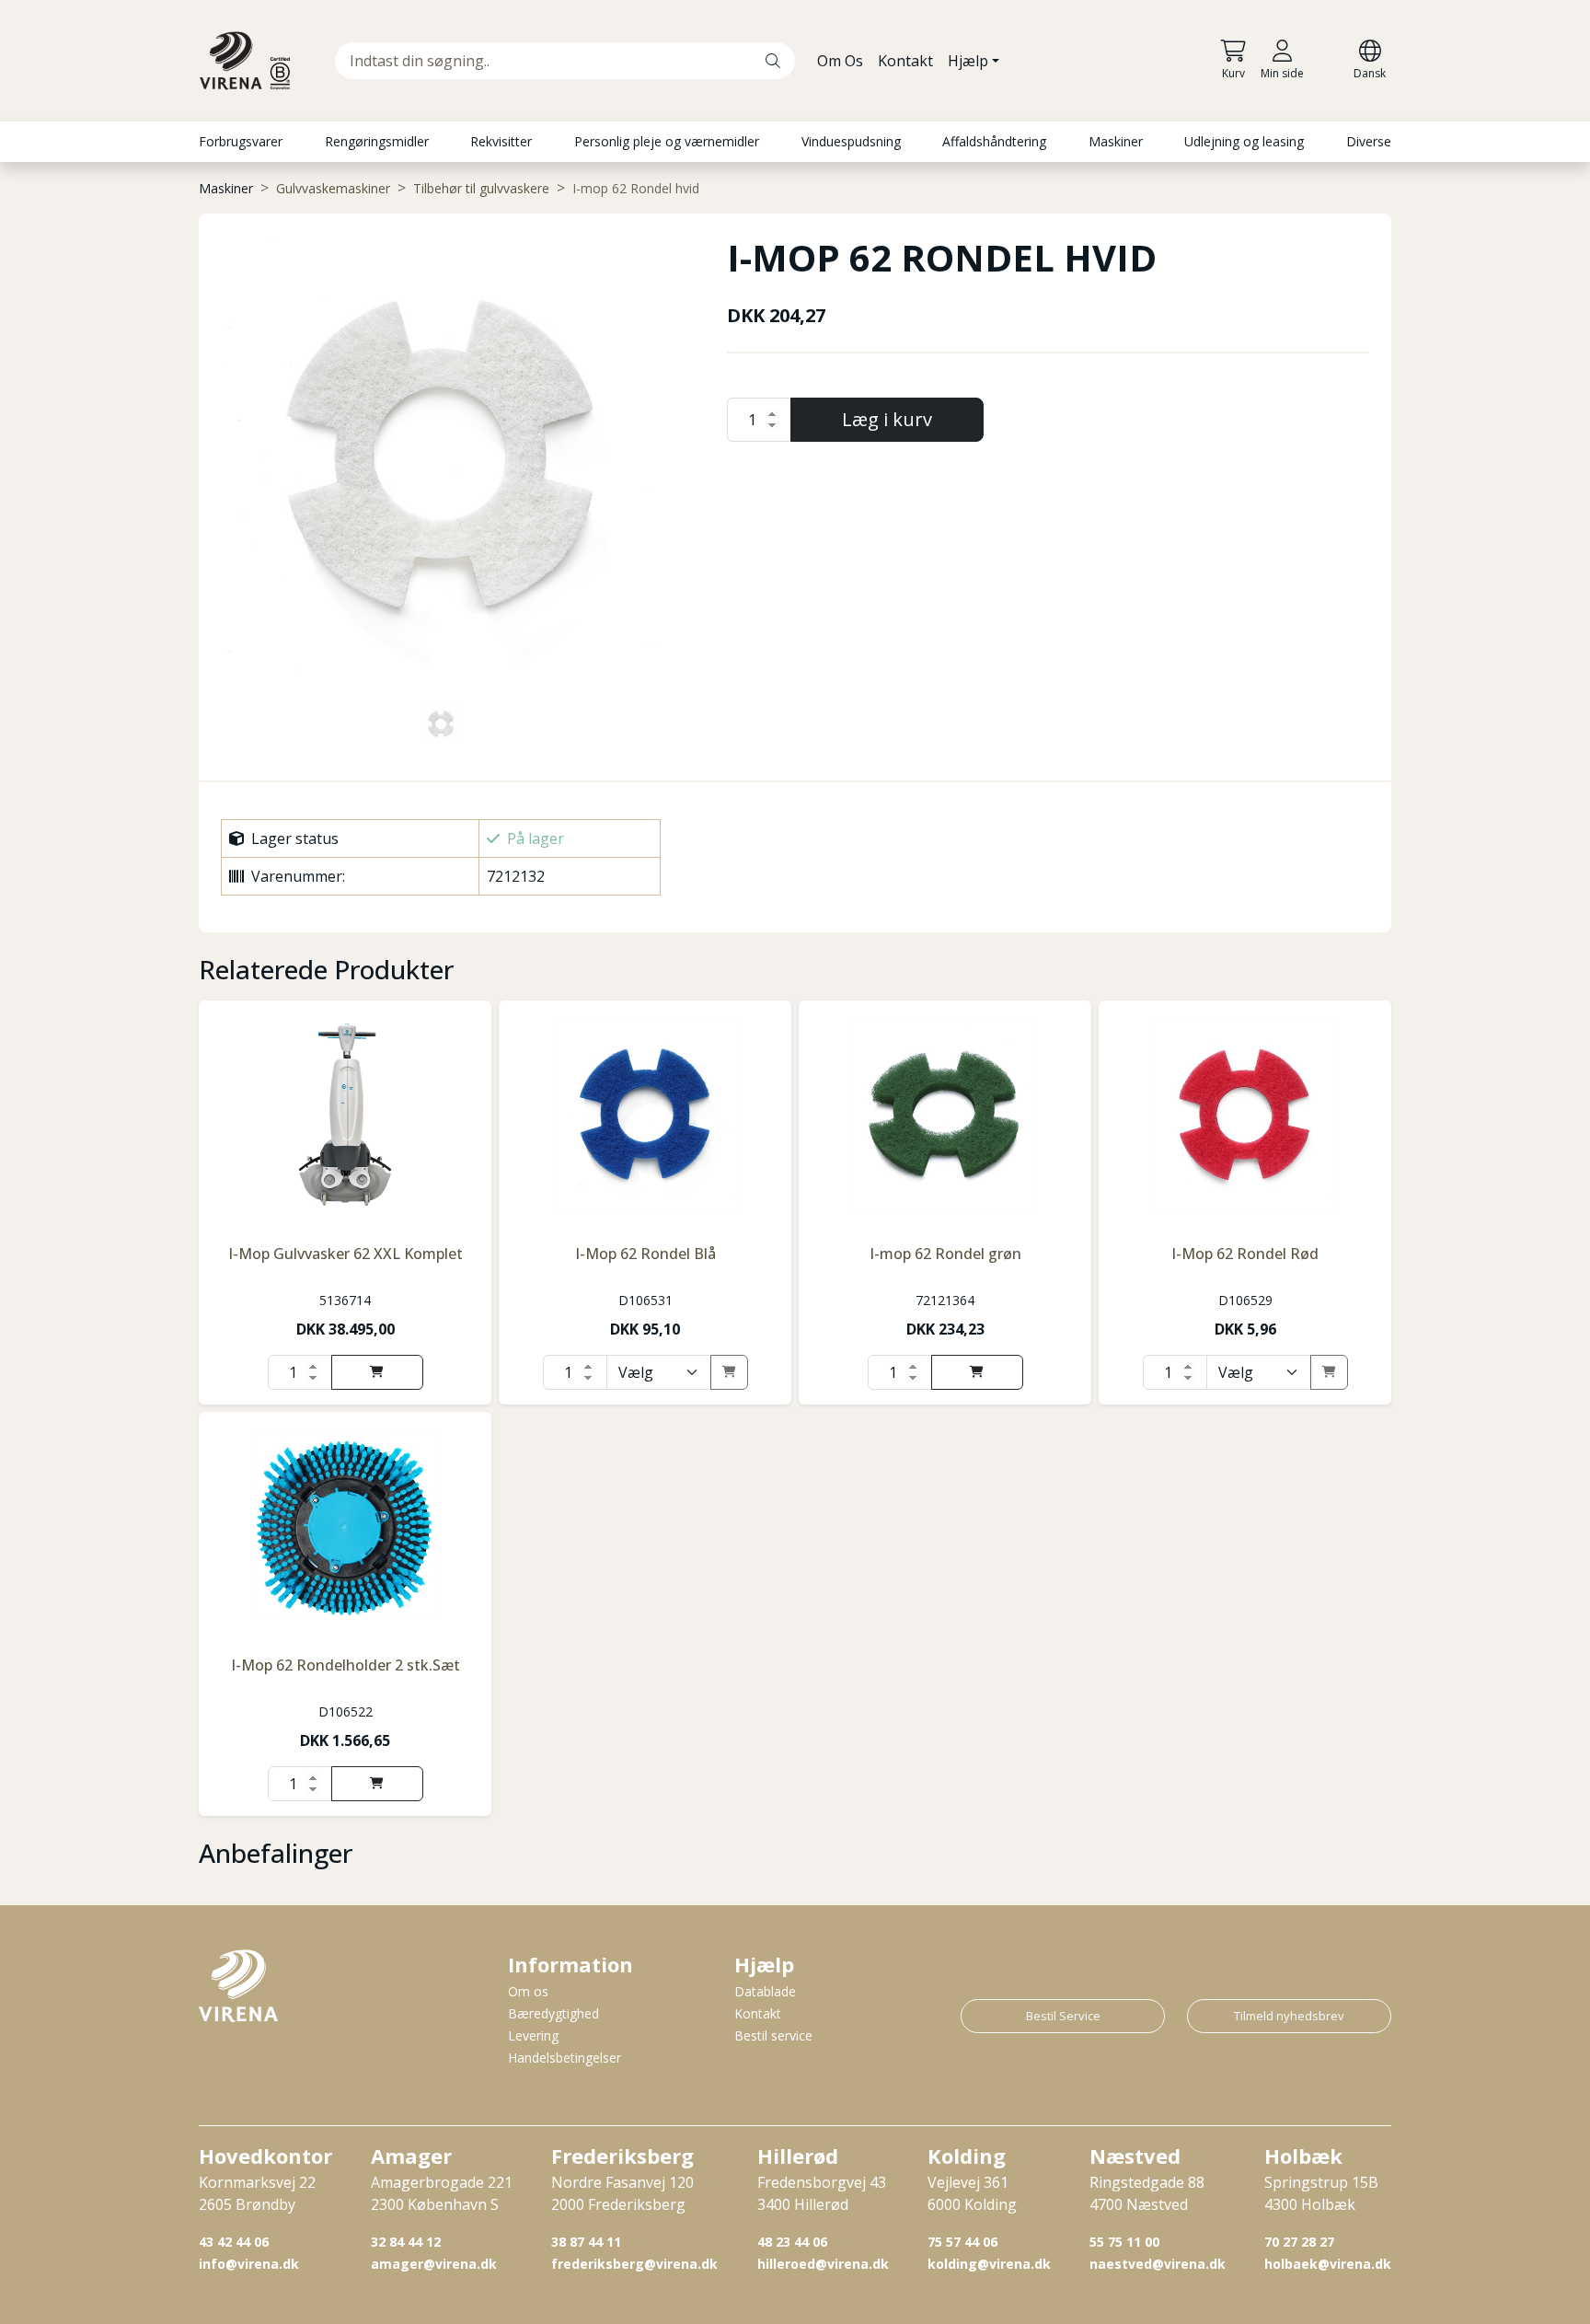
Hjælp (968, 61)
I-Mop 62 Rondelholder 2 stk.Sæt (346, 1665)
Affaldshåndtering (994, 141)
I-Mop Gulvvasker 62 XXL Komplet (346, 1254)
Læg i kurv (887, 419)
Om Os (840, 61)
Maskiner (1116, 141)
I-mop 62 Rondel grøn (945, 1254)
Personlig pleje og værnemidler (667, 141)
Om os (528, 1991)
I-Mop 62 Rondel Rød (1245, 1254)
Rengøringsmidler (377, 141)
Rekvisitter (501, 141)
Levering (533, 2035)
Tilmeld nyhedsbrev (1289, 2016)
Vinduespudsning (851, 141)
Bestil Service (1063, 2016)
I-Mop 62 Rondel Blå (645, 1254)
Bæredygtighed (553, 2013)
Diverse (1369, 141)
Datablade (765, 1991)
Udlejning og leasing (1244, 141)
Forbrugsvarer (241, 141)
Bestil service (773, 2035)
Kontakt (905, 61)
